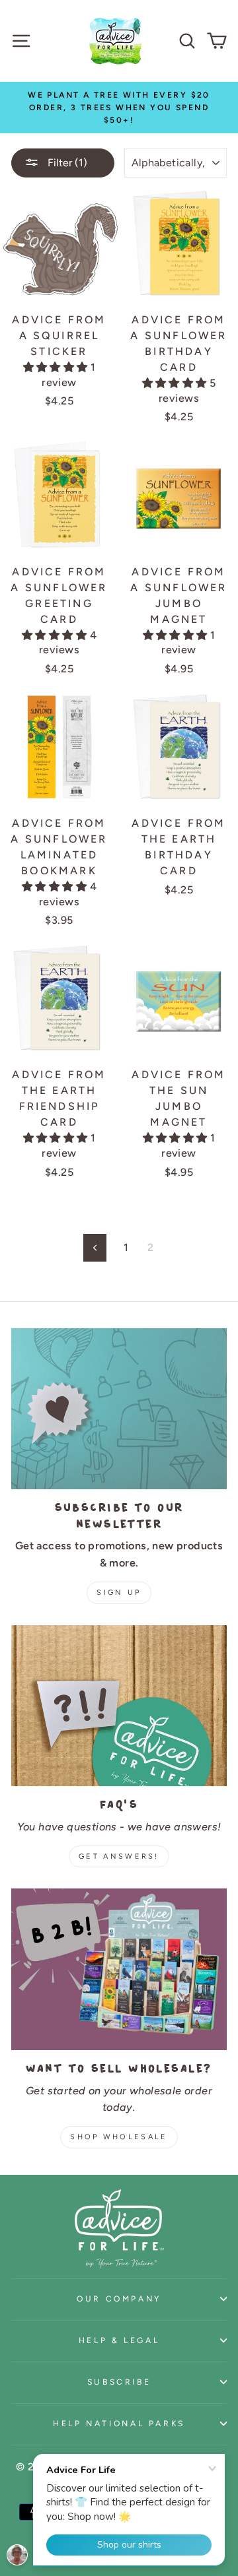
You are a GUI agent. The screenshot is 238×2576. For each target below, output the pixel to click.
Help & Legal (119, 2340)
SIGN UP (119, 1593)
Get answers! (119, 1856)
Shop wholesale (119, 2137)
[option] (119, 108)
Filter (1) (66, 163)
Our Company (119, 2299)
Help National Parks (119, 2423)
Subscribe (119, 2382)
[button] (57, 367)
